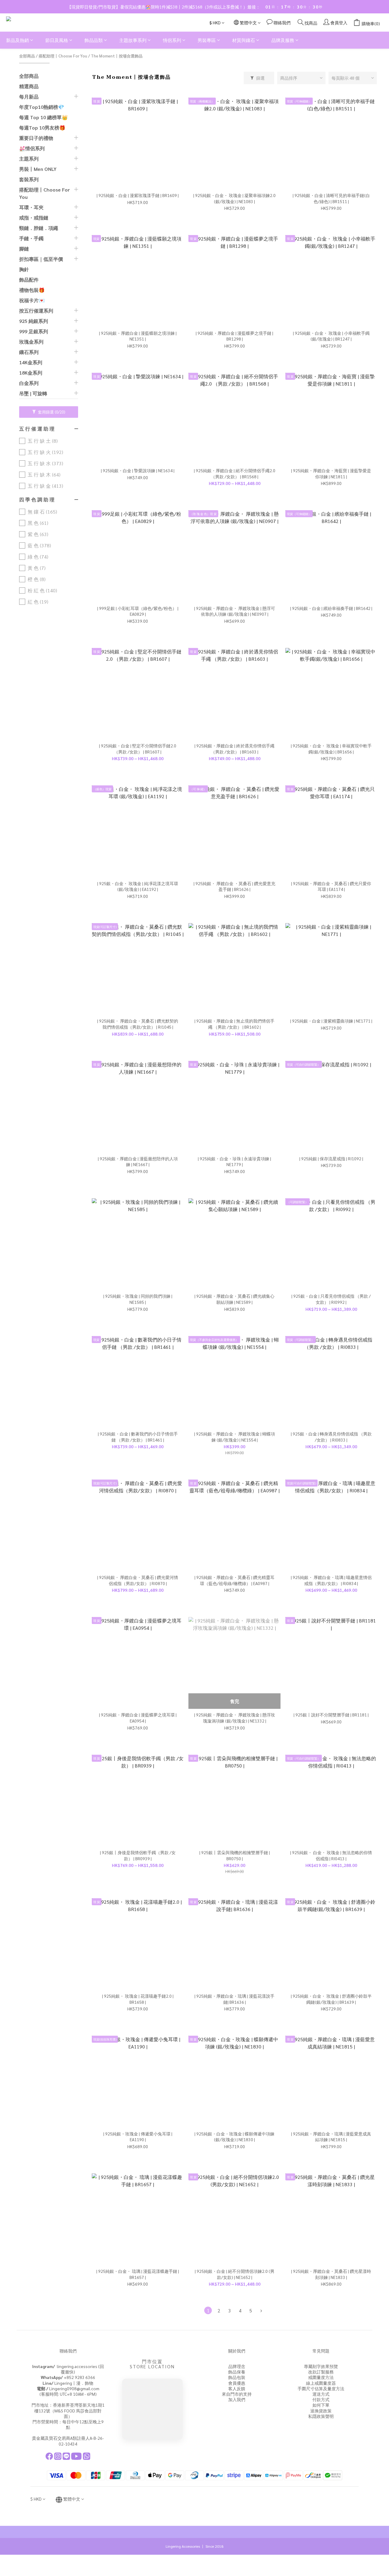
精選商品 (29, 86)
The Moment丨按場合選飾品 (117, 56)
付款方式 (321, 2399)
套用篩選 (51, 412)
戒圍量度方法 (321, 2377)
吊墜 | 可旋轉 (33, 393)
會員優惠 (237, 2383)
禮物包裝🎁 (32, 290)
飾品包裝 (237, 2377)
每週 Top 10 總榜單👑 (43, 117)
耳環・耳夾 (31, 207)
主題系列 (29, 159)
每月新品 (29, 97)
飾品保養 (237, 2372)
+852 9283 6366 (68, 2377)
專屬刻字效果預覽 (321, 2366)
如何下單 (321, 2405)
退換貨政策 (321, 2411)
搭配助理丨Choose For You (63, 56)
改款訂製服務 (321, 2372)
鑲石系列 (29, 352)
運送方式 (321, 2394)
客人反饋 (237, 2388)
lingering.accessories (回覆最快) (68, 2369)
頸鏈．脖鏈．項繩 (39, 228)
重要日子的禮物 (36, 138)
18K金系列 (31, 373)
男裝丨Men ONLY (38, 169)
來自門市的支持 (237, 2394)
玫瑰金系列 (31, 342)
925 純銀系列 (34, 321)
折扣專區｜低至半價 (41, 259)
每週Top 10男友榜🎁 (42, 128)
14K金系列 (31, 362)
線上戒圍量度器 (321, 2383)
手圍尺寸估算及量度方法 (321, 2388)
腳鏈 (24, 249)
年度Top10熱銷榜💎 (42, 107)
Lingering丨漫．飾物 (68, 2383)
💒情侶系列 (32, 148)
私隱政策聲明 (321, 2416)
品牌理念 (237, 2366)
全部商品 (27, 56)
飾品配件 (29, 280)
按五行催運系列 (36, 311)
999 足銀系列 (34, 331)
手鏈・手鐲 (31, 238)
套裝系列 (29, 179)
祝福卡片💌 (32, 300)
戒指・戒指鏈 (34, 218)
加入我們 (237, 2399)
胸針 (24, 269)
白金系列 (29, 383)
